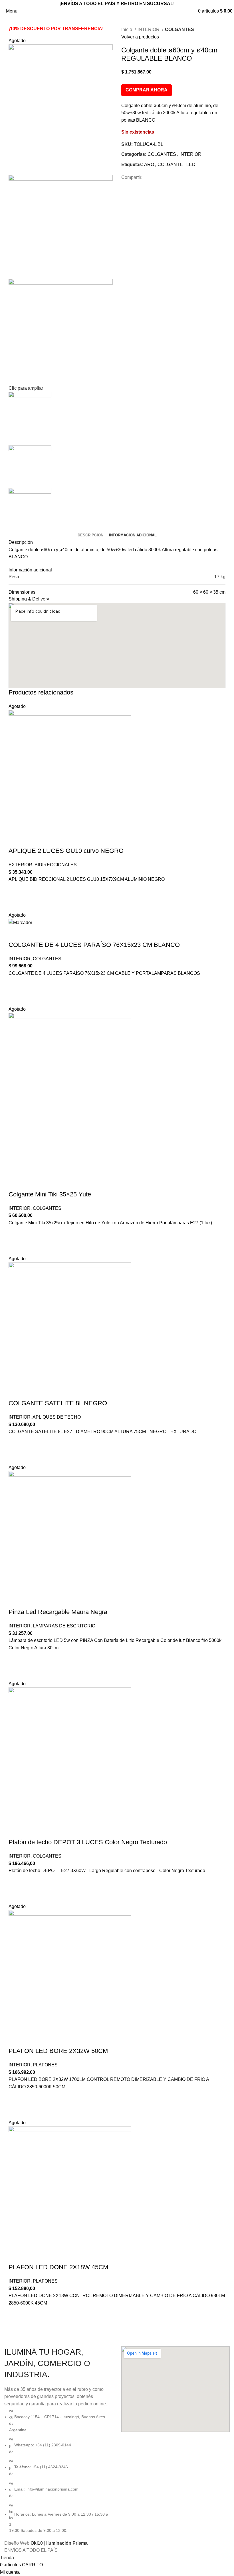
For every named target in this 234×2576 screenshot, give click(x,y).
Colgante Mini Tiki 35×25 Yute (50, 1194)
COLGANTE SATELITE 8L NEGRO (58, 1403)
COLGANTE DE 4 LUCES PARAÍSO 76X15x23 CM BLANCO (94, 945)
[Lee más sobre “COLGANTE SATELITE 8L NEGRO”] (16, 1443)
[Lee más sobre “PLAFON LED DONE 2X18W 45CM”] (16, 2314)
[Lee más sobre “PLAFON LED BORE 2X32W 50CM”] (16, 2098)
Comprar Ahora (147, 90)
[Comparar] (16, 839)
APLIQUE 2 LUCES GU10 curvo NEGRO (66, 851)
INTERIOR (149, 29)
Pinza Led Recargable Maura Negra (58, 1612)
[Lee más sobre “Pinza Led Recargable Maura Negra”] (16, 1659)
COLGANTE (170, 165)
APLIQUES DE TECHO (57, 1417)
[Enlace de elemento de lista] (58, 2471)
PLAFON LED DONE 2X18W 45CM (58, 2267)
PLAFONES (45, 2065)
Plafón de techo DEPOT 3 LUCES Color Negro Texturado (88, 1842)
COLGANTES (179, 29)
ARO (149, 165)
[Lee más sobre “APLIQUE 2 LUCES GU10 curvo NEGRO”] (16, 890)
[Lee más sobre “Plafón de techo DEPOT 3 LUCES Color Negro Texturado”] (16, 1882)
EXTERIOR (20, 865)
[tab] (90, 535)
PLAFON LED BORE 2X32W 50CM (58, 2051)
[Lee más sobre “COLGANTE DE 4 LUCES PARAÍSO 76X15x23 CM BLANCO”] (16, 984)
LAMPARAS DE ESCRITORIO (64, 1626)
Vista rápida (16, 904)
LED (191, 165)
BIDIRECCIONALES (56, 865)
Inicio (127, 29)
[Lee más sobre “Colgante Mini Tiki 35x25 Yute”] (16, 1234)
